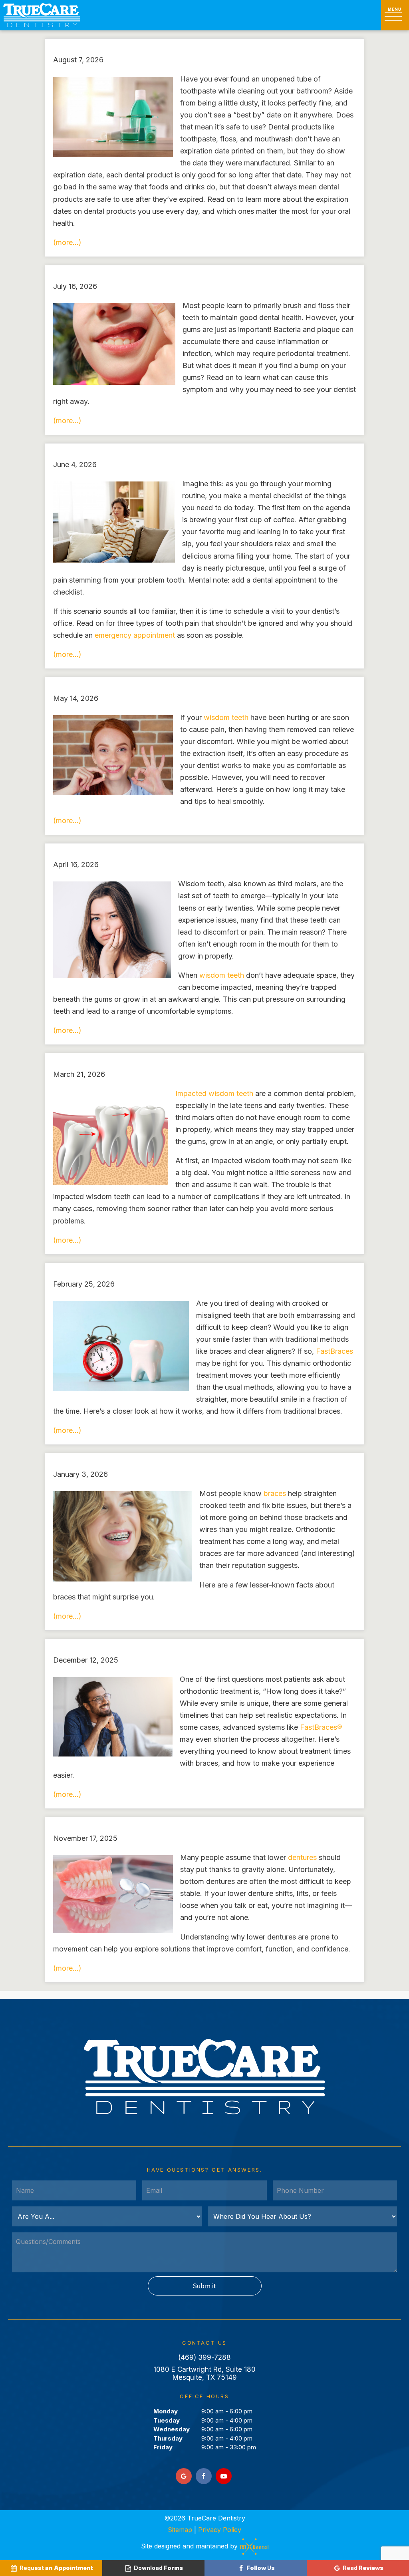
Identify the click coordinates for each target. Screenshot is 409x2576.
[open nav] (395, 15)
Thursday (168, 2438)
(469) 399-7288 (204, 2357)
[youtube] (224, 2476)
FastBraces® (321, 1727)
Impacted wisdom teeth (214, 1093)
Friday (163, 2447)
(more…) (67, 242)
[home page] (42, 15)
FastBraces (335, 1351)
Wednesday (172, 2429)
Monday (166, 2411)
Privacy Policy (220, 2530)
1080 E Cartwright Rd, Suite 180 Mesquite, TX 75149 (204, 2373)
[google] (184, 2476)
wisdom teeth (226, 717)
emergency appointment (135, 635)
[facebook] (204, 2476)
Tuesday (167, 2420)
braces (275, 1493)
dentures (302, 1857)
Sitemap (180, 2530)
